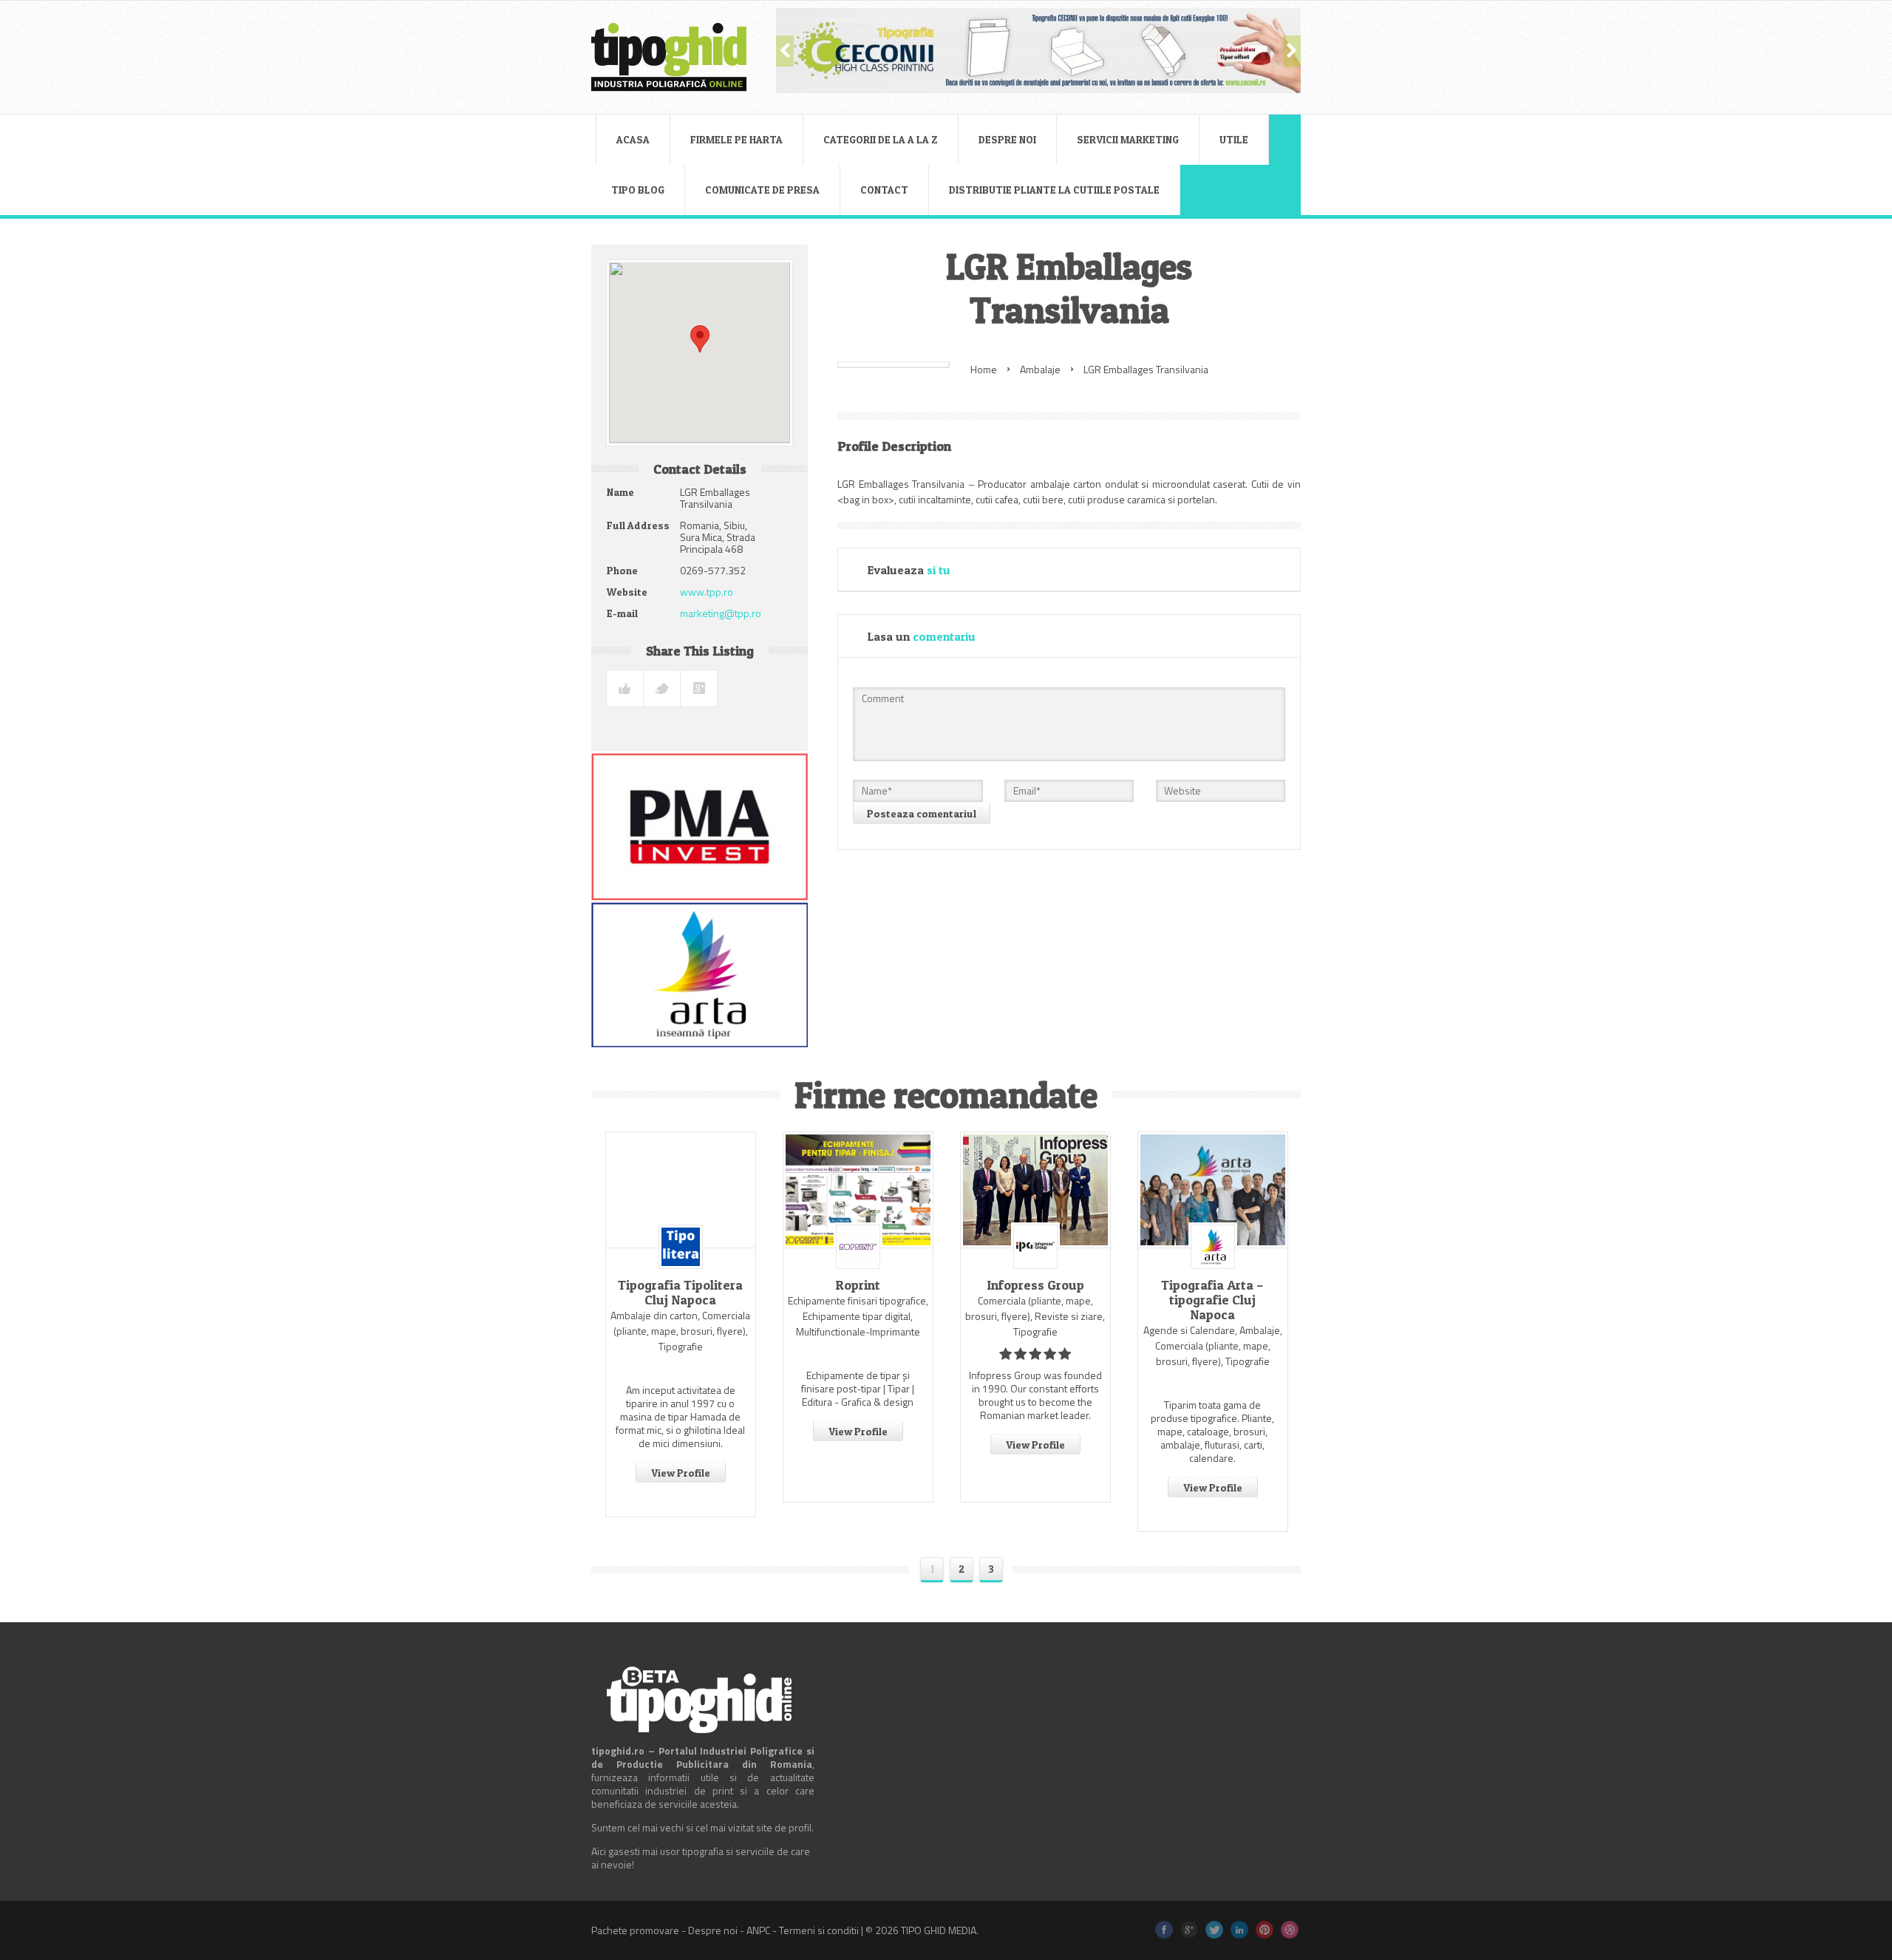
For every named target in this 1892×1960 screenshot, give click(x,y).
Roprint (858, 1285)
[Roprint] (858, 1190)
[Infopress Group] (1035, 1190)
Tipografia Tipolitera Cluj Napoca (680, 1293)
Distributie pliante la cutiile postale (1054, 190)
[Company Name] (681, 1247)
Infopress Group (1035, 1285)
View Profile (681, 1473)
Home (984, 369)
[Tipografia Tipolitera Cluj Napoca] (681, 1190)
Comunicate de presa (762, 190)
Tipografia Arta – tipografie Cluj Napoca (1212, 1300)
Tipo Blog (638, 190)
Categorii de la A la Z (881, 139)
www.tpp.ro (707, 592)
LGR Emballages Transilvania (1146, 369)
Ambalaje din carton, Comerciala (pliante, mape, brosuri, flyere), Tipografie (680, 1331)
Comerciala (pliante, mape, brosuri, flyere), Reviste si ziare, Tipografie (1035, 1316)
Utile (1234, 139)
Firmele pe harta (736, 139)
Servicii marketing (1128, 139)
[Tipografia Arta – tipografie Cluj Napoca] (1213, 1190)
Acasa (633, 139)
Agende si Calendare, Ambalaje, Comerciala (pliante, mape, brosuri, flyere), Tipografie (1213, 1345)
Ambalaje (1040, 369)
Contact (884, 190)
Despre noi (1007, 139)
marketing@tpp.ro (721, 613)
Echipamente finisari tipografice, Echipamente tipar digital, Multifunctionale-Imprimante (858, 1316)
